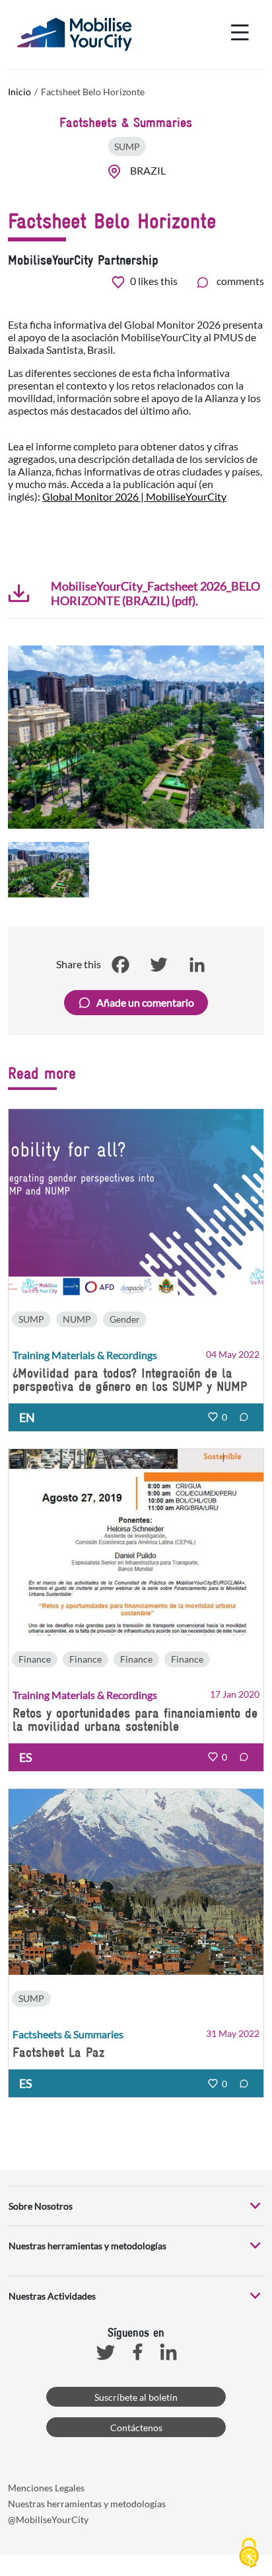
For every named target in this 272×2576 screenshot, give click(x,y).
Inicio (19, 92)
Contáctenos (136, 2428)
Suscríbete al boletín (136, 2397)
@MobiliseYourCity (48, 2519)
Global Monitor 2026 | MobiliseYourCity (134, 496)
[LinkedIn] (197, 964)
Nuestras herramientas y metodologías (87, 2504)
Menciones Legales (46, 2488)
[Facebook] (120, 964)
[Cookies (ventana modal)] (249, 2554)
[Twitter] (158, 964)
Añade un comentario (145, 1002)
